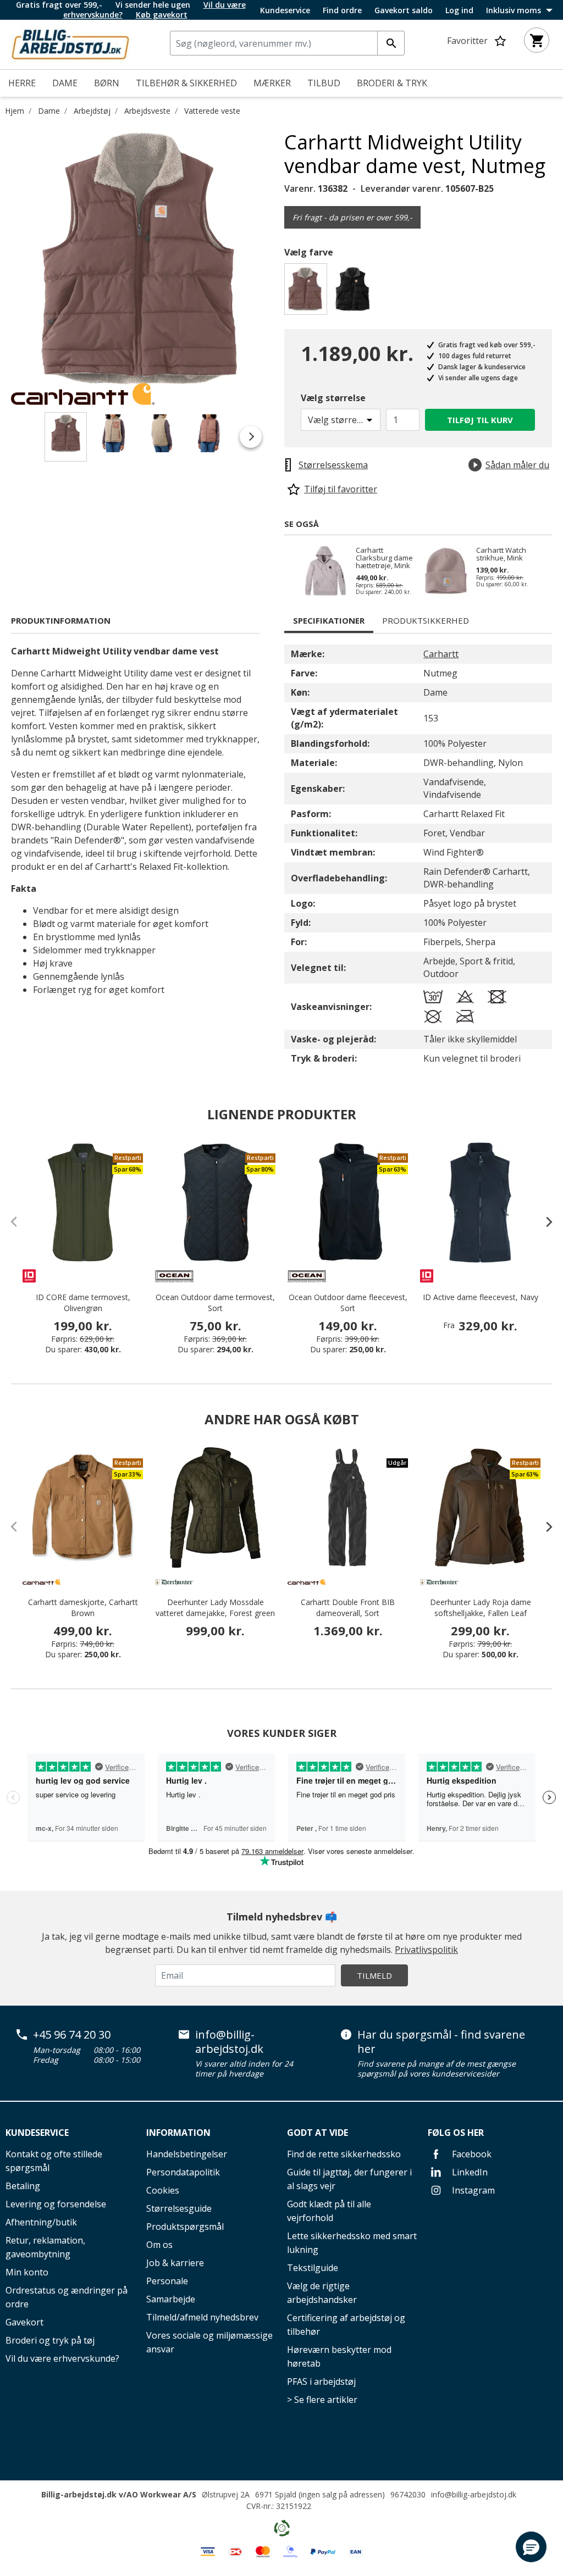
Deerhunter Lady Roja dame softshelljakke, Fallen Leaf (481, 1608)
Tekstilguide (313, 2268)
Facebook (471, 2154)
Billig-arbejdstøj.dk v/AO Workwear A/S (119, 2494)
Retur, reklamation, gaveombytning (45, 2247)
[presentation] (544, 1222)
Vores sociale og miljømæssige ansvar (209, 2342)
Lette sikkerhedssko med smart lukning (352, 2243)
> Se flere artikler (322, 2400)
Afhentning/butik (41, 2222)
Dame (49, 111)
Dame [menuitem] (65, 83)
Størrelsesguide (179, 2208)
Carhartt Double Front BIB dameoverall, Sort (348, 1608)
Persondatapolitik (183, 2172)
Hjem (15, 111)
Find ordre (342, 10)
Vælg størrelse (333, 398)
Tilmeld (374, 1975)
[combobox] (287, 43)
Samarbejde (171, 2299)
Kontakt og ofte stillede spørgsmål (54, 2161)
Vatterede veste (212, 111)
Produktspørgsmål (185, 2227)
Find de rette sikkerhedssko (344, 2154)
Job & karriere (175, 2263)
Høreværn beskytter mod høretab (339, 2356)
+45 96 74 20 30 (72, 2035)
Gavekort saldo (404, 10)
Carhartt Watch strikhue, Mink (501, 554)
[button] (531, 2547)
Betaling (23, 2186)
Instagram (472, 2190)
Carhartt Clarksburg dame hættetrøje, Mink (384, 558)
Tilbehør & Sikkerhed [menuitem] (186, 83)
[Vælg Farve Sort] (355, 292)
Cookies (163, 2190)
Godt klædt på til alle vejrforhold (329, 2211)
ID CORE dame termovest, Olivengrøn (83, 1303)
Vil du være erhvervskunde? (62, 2358)
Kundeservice (285, 10)
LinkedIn (469, 2172)
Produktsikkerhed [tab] (426, 620)
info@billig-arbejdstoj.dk (229, 2042)
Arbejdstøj (92, 111)
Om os (159, 2245)
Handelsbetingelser (187, 2154)
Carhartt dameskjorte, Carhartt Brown (83, 1608)
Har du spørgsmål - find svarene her (441, 2042)
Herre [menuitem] (22, 83)
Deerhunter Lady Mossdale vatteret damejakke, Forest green (215, 1608)
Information (178, 2133)
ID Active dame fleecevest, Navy (481, 1297)
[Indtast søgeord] (391, 43)
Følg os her (456, 2133)
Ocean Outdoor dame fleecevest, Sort (348, 1303)
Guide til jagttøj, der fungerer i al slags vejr (349, 2179)
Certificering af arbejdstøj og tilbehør (346, 2325)
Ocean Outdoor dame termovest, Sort (215, 1303)
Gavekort (24, 2322)
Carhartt (441, 654)
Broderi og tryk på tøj (50, 2340)
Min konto (27, 2272)
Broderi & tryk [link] (392, 83)
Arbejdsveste (147, 111)
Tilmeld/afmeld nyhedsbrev (202, 2317)
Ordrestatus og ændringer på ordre (67, 2297)
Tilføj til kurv (480, 420)
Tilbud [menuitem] (324, 83)
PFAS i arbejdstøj (321, 2381)
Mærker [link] (272, 83)
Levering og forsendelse (56, 2204)
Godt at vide (318, 2133)
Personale (167, 2281)
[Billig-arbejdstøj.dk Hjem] (70, 43)
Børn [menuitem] (107, 83)
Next (276, 260)
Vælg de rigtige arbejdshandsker (322, 2293)
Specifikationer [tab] (329, 620)
